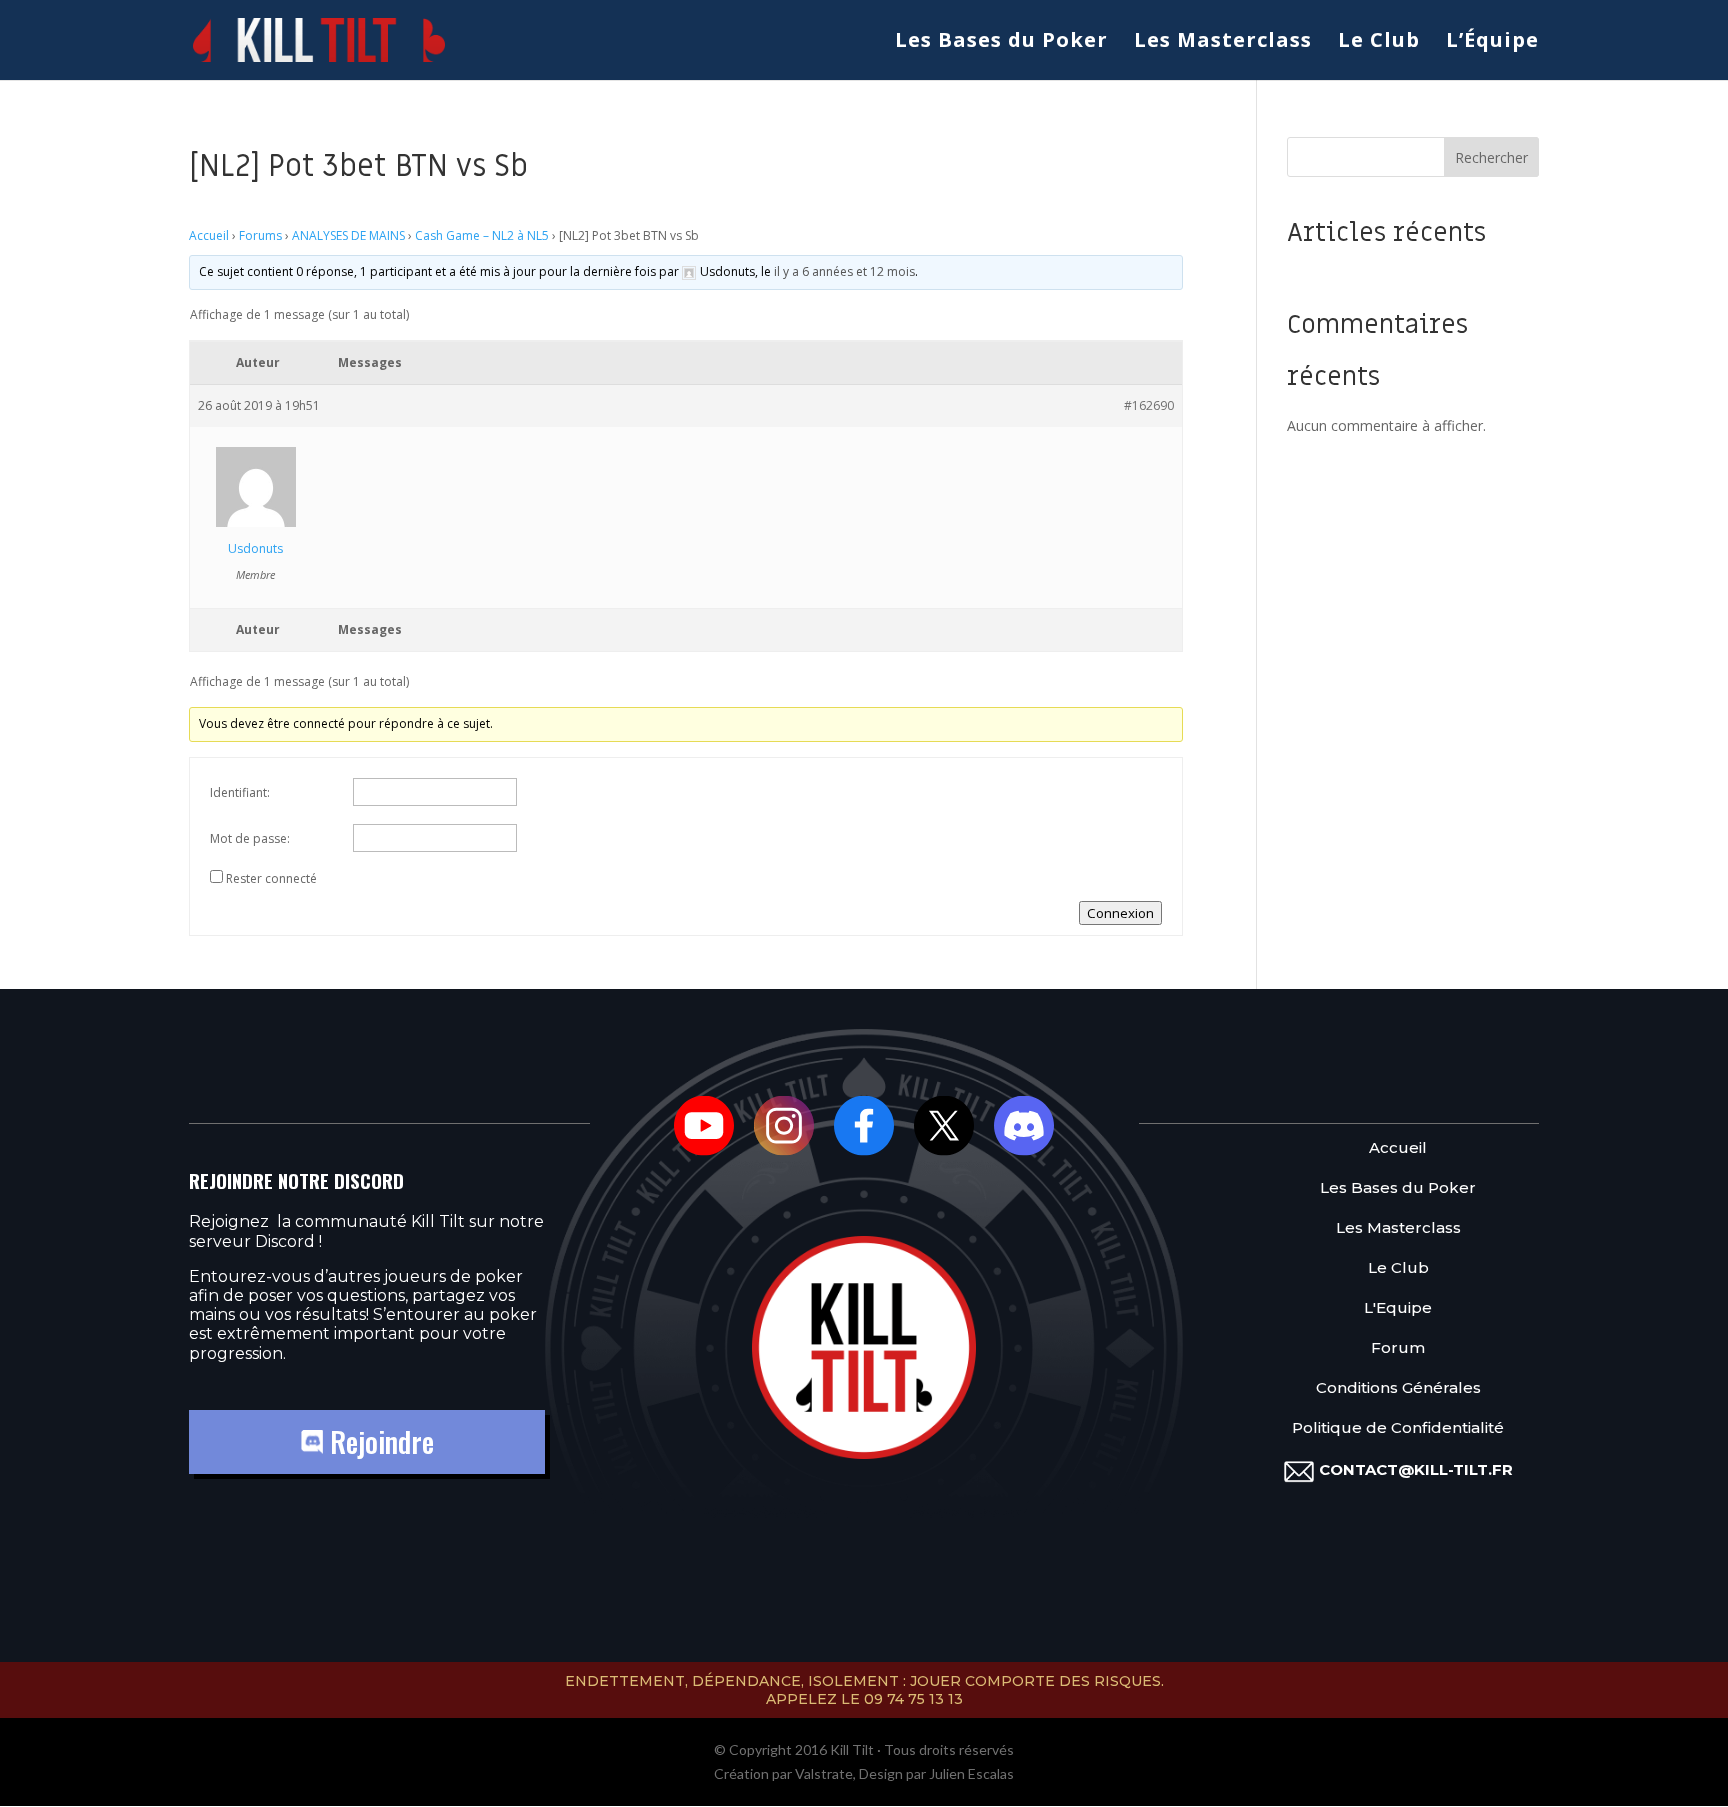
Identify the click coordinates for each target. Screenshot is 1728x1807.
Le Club (1379, 43)
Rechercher (1491, 157)
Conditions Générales (1398, 1388)
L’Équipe (1492, 43)
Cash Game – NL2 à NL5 (482, 235)
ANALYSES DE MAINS (348, 235)
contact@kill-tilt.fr (1416, 1469)
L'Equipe (1398, 1308)
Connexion (1120, 913)
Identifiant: (240, 792)
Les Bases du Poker (1001, 43)
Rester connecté (271, 878)
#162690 (1149, 405)
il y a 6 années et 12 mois (844, 271)
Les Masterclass (1223, 43)
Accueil (209, 235)
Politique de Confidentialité (1398, 1428)
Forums (260, 235)
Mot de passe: (250, 838)
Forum (1398, 1348)
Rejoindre (378, 1441)
